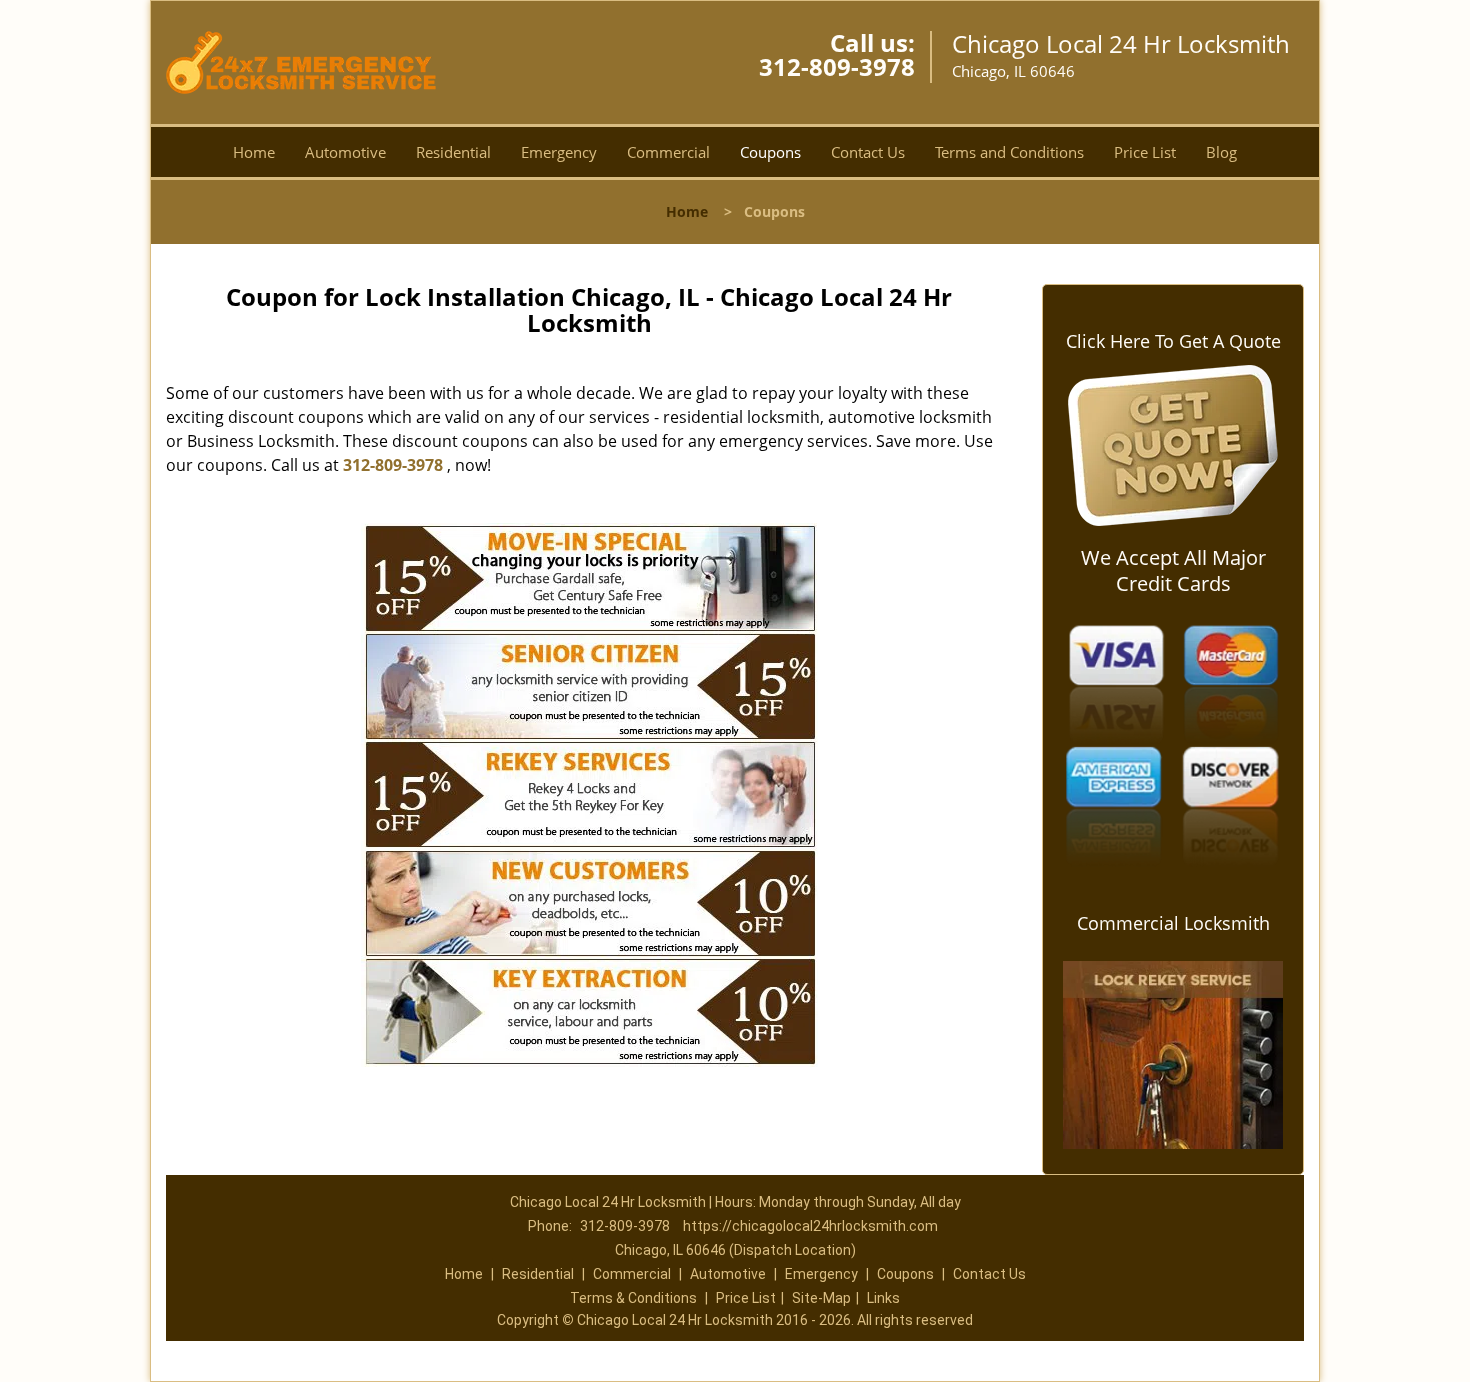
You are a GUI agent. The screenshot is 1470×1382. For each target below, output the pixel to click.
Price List (1145, 152)
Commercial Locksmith (1173, 923)
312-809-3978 (837, 66)
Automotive (345, 152)
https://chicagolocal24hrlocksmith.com (810, 1226)
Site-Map (821, 1298)
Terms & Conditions (633, 1298)
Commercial (668, 152)
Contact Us (868, 152)
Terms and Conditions (1009, 152)
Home (254, 152)
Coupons (770, 152)
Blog (1221, 152)
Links (883, 1298)
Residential (453, 152)
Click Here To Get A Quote (1173, 341)
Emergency (559, 152)
